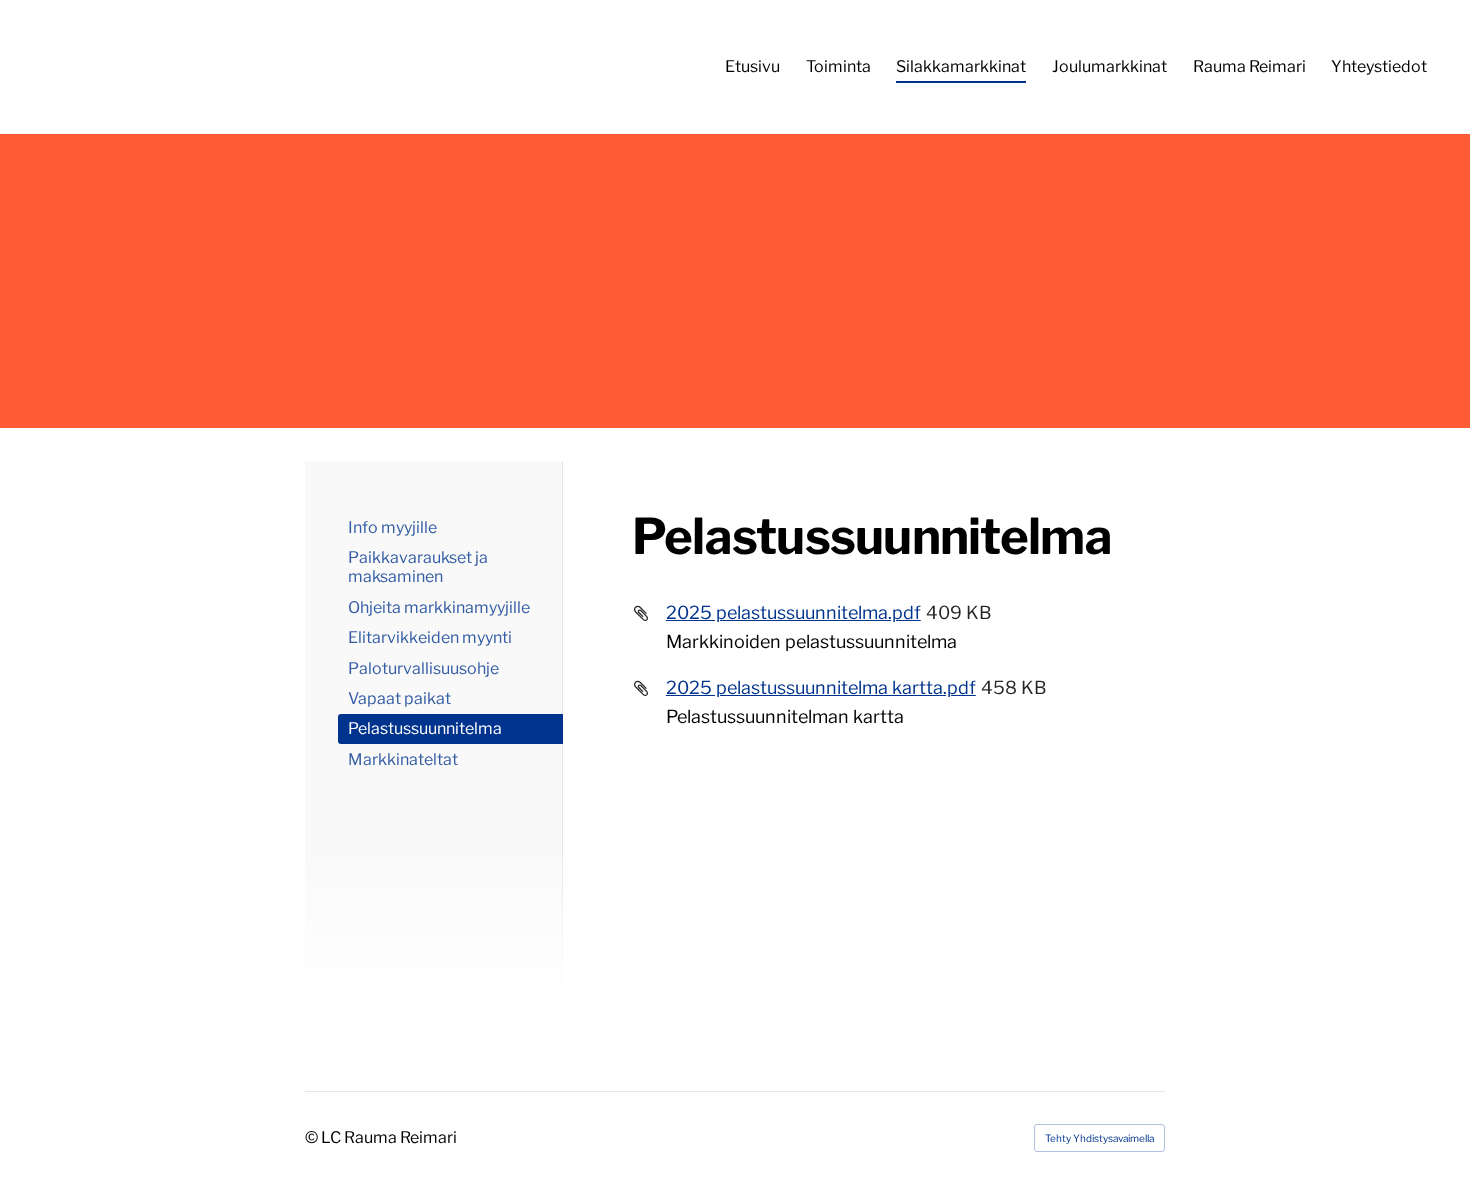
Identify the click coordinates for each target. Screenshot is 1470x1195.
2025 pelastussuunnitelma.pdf (793, 612)
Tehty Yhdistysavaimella (1099, 1138)
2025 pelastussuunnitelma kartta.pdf (821, 687)
